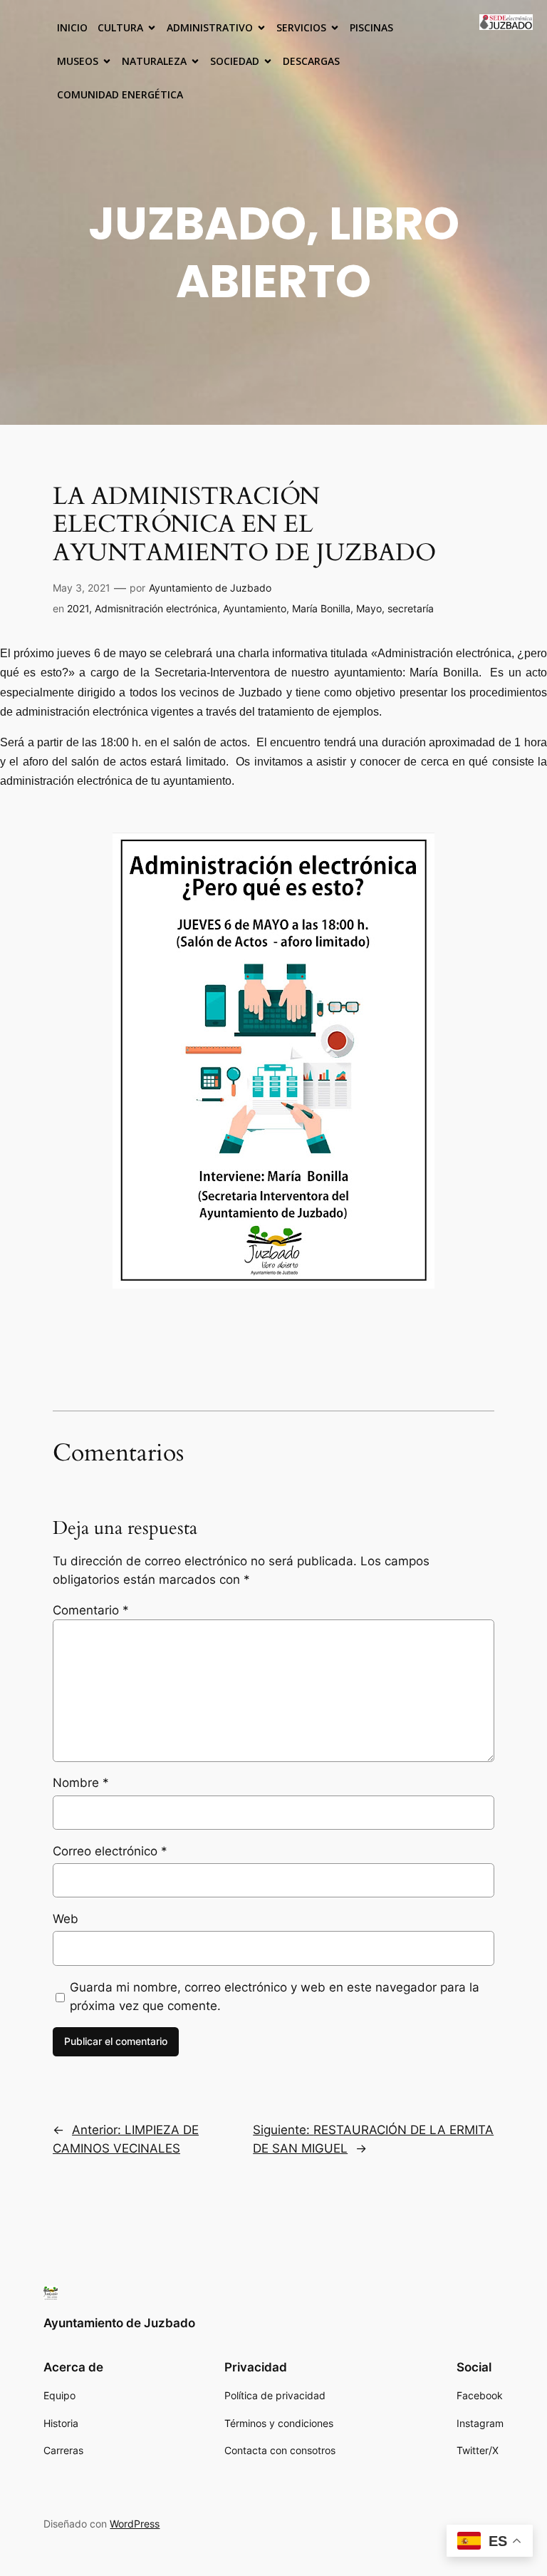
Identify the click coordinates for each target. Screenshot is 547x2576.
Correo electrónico (110, 1851)
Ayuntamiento (255, 608)
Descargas (311, 61)
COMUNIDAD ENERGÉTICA (120, 94)
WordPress (135, 2524)
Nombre (81, 1783)
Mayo (369, 608)
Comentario (91, 1610)
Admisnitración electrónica (156, 608)
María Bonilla (321, 608)
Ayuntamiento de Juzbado (210, 588)
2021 (78, 608)
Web (66, 1919)
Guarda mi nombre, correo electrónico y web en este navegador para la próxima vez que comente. (275, 1997)
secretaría (411, 608)
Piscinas (371, 27)
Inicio (72, 27)
